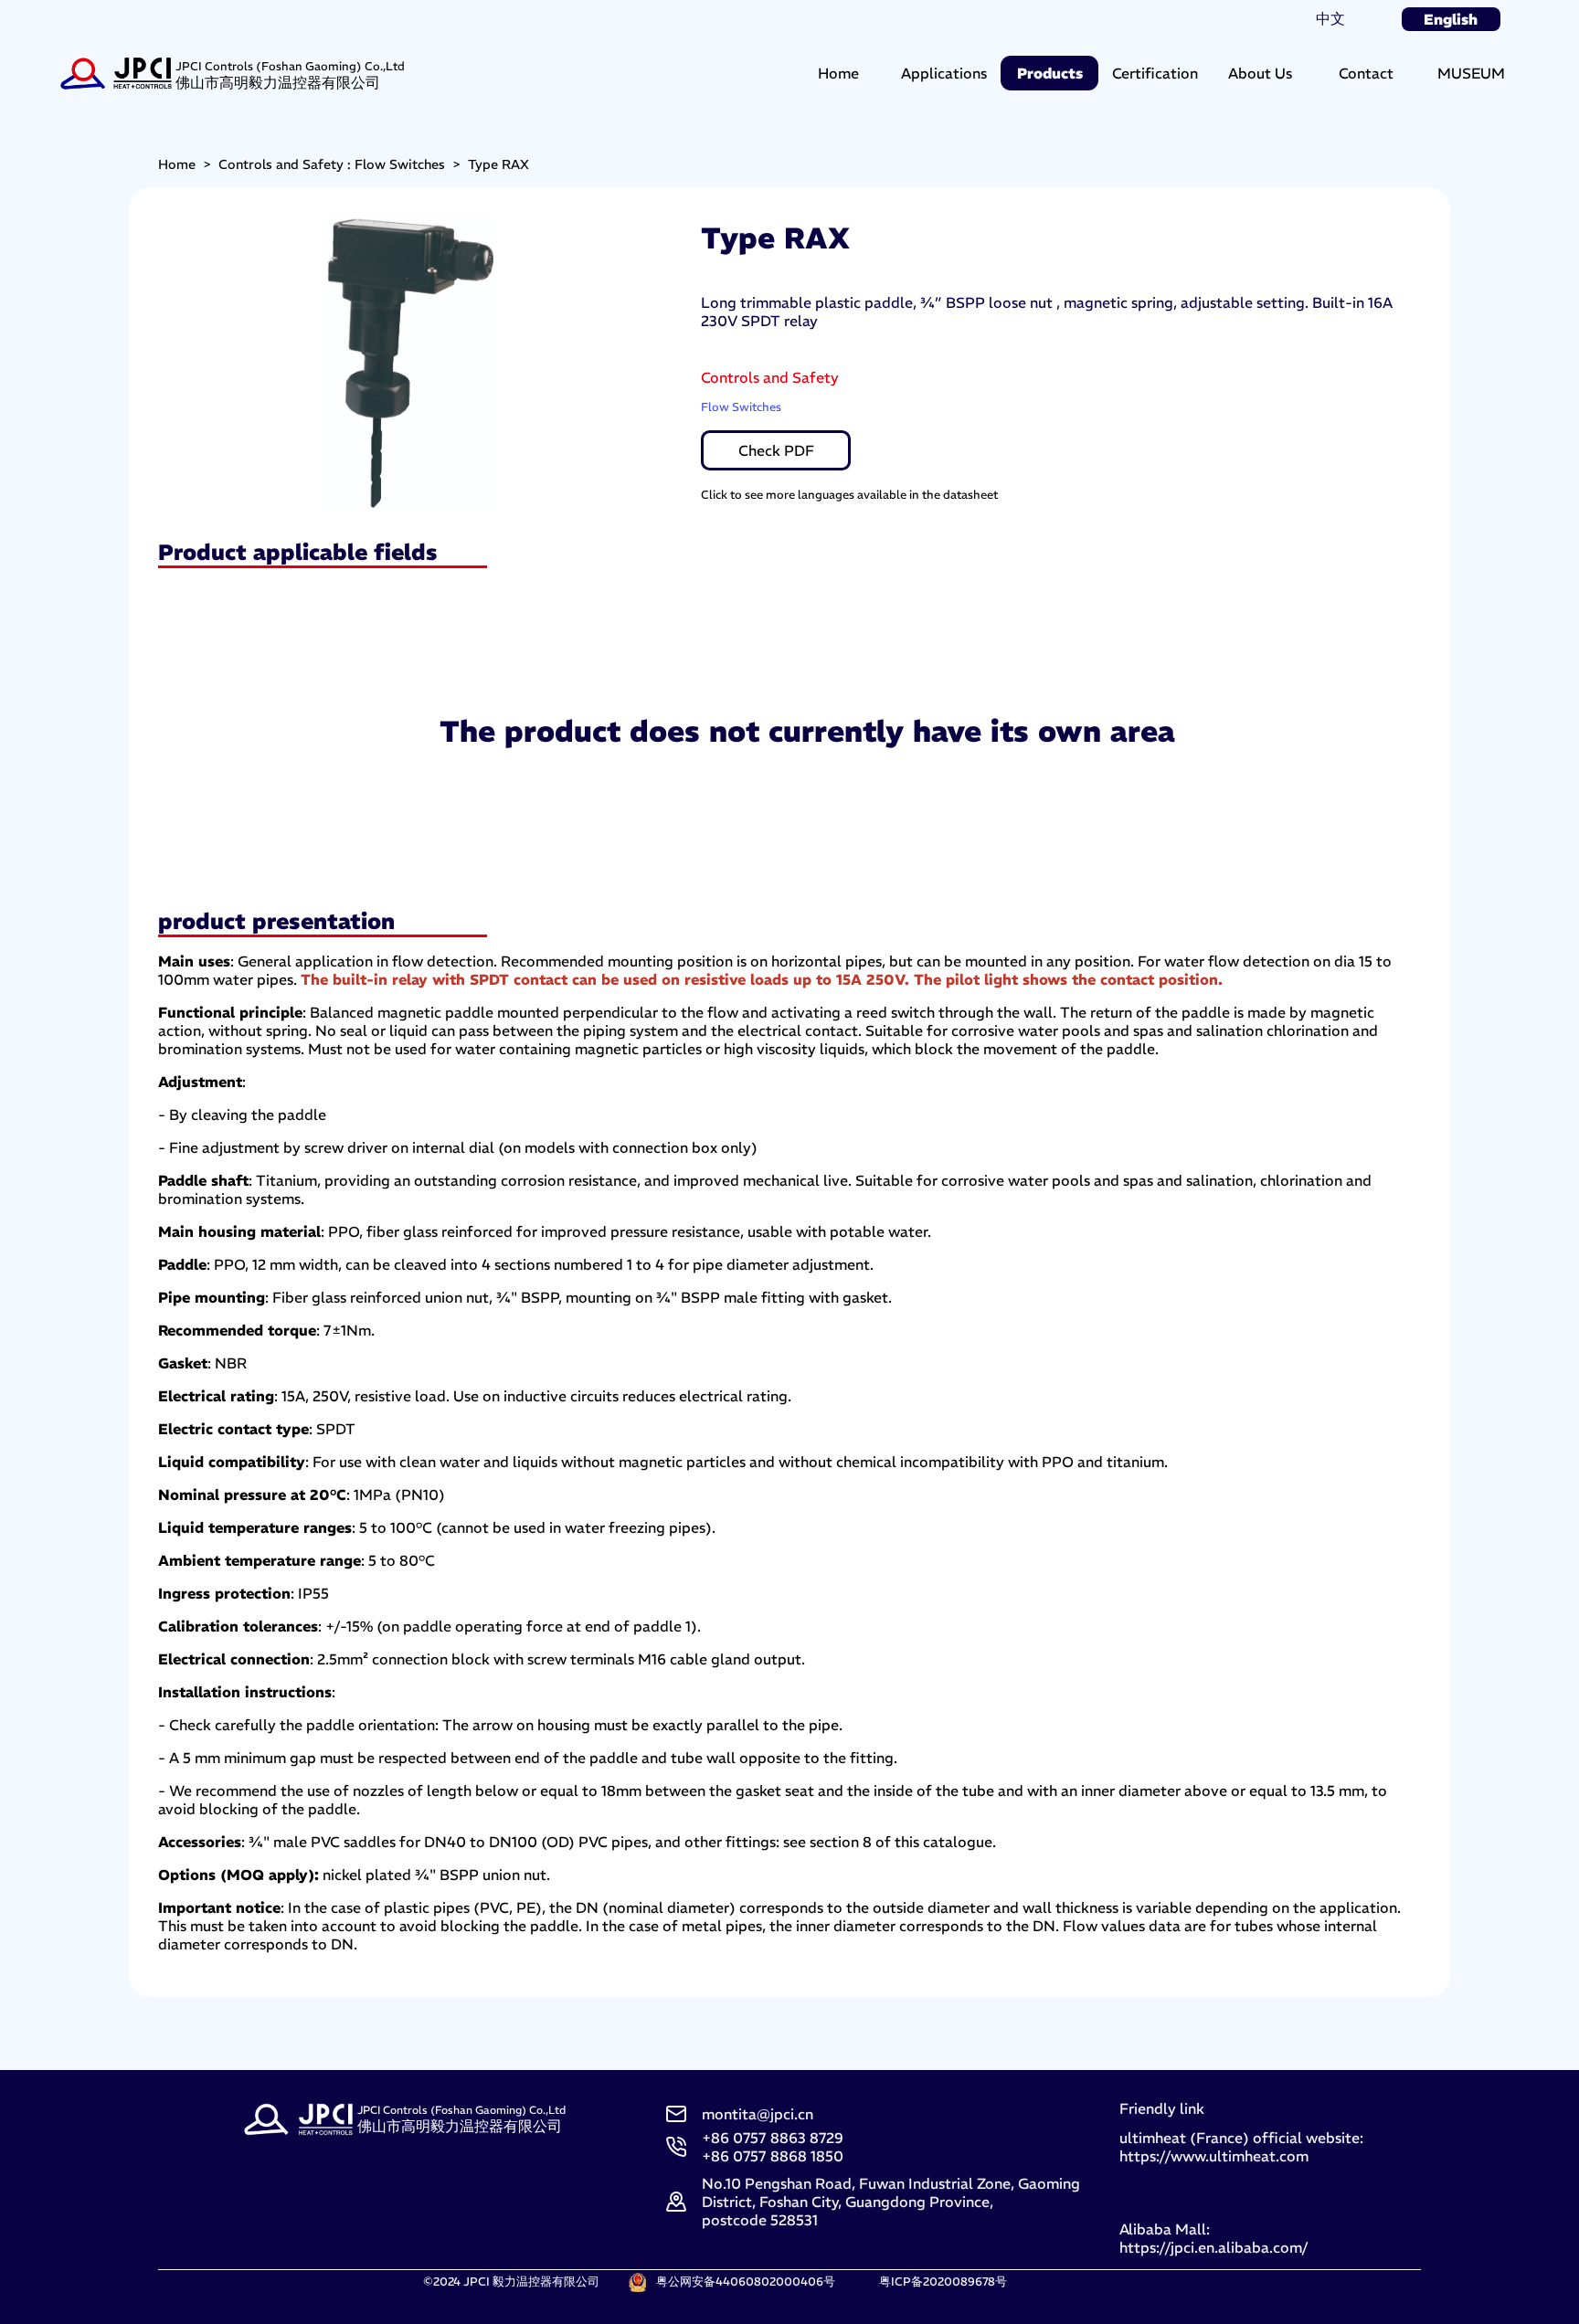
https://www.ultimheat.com (1214, 2156)
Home (838, 73)
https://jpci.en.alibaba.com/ (1213, 2247)
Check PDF (776, 450)
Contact (1366, 73)
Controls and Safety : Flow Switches (332, 164)
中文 (1330, 18)
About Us (1260, 73)
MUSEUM (1471, 73)
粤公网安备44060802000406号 (746, 2281)
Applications (944, 73)
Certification (1155, 73)
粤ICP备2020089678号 (943, 2281)
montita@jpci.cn (758, 2114)
